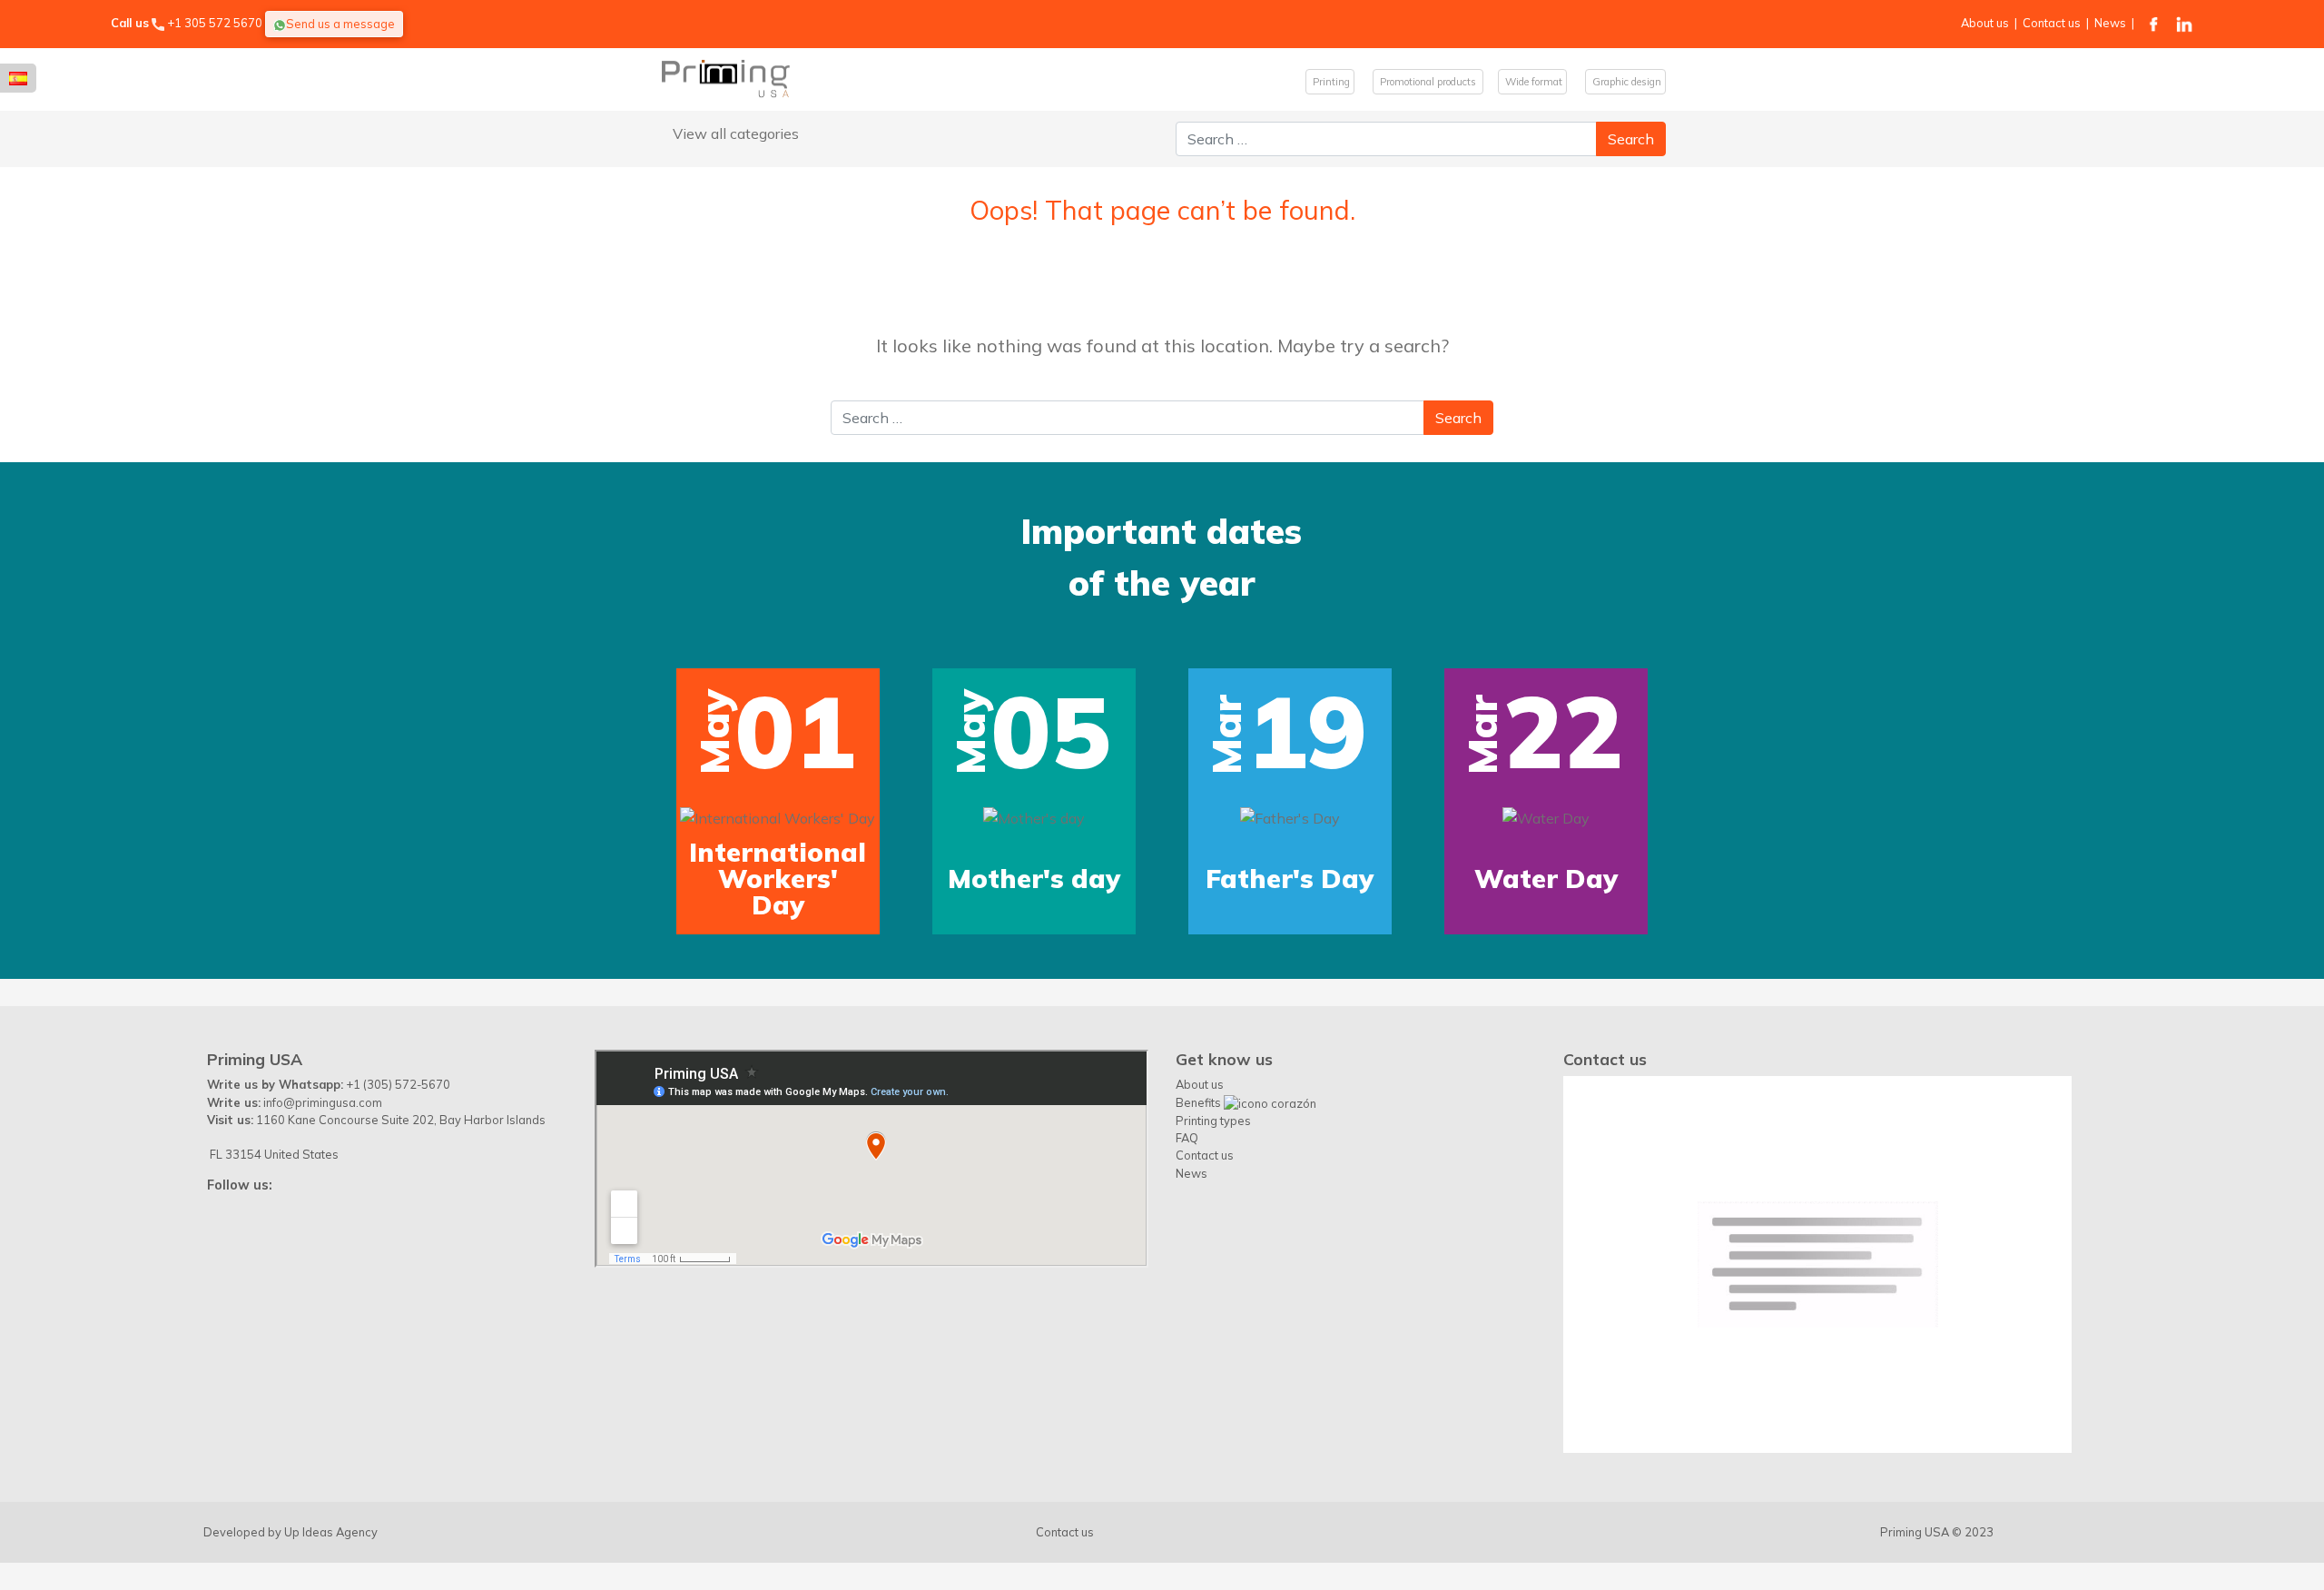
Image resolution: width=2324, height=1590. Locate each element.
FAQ (1187, 1138)
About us (1985, 23)
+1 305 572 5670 (215, 23)
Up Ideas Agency (331, 1532)
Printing (1330, 82)
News (2110, 23)
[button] (143, 699)
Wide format (1532, 82)
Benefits (1200, 1102)
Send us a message (340, 24)
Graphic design (1625, 82)
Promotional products (1428, 82)
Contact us (2052, 23)
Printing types (1213, 1121)
